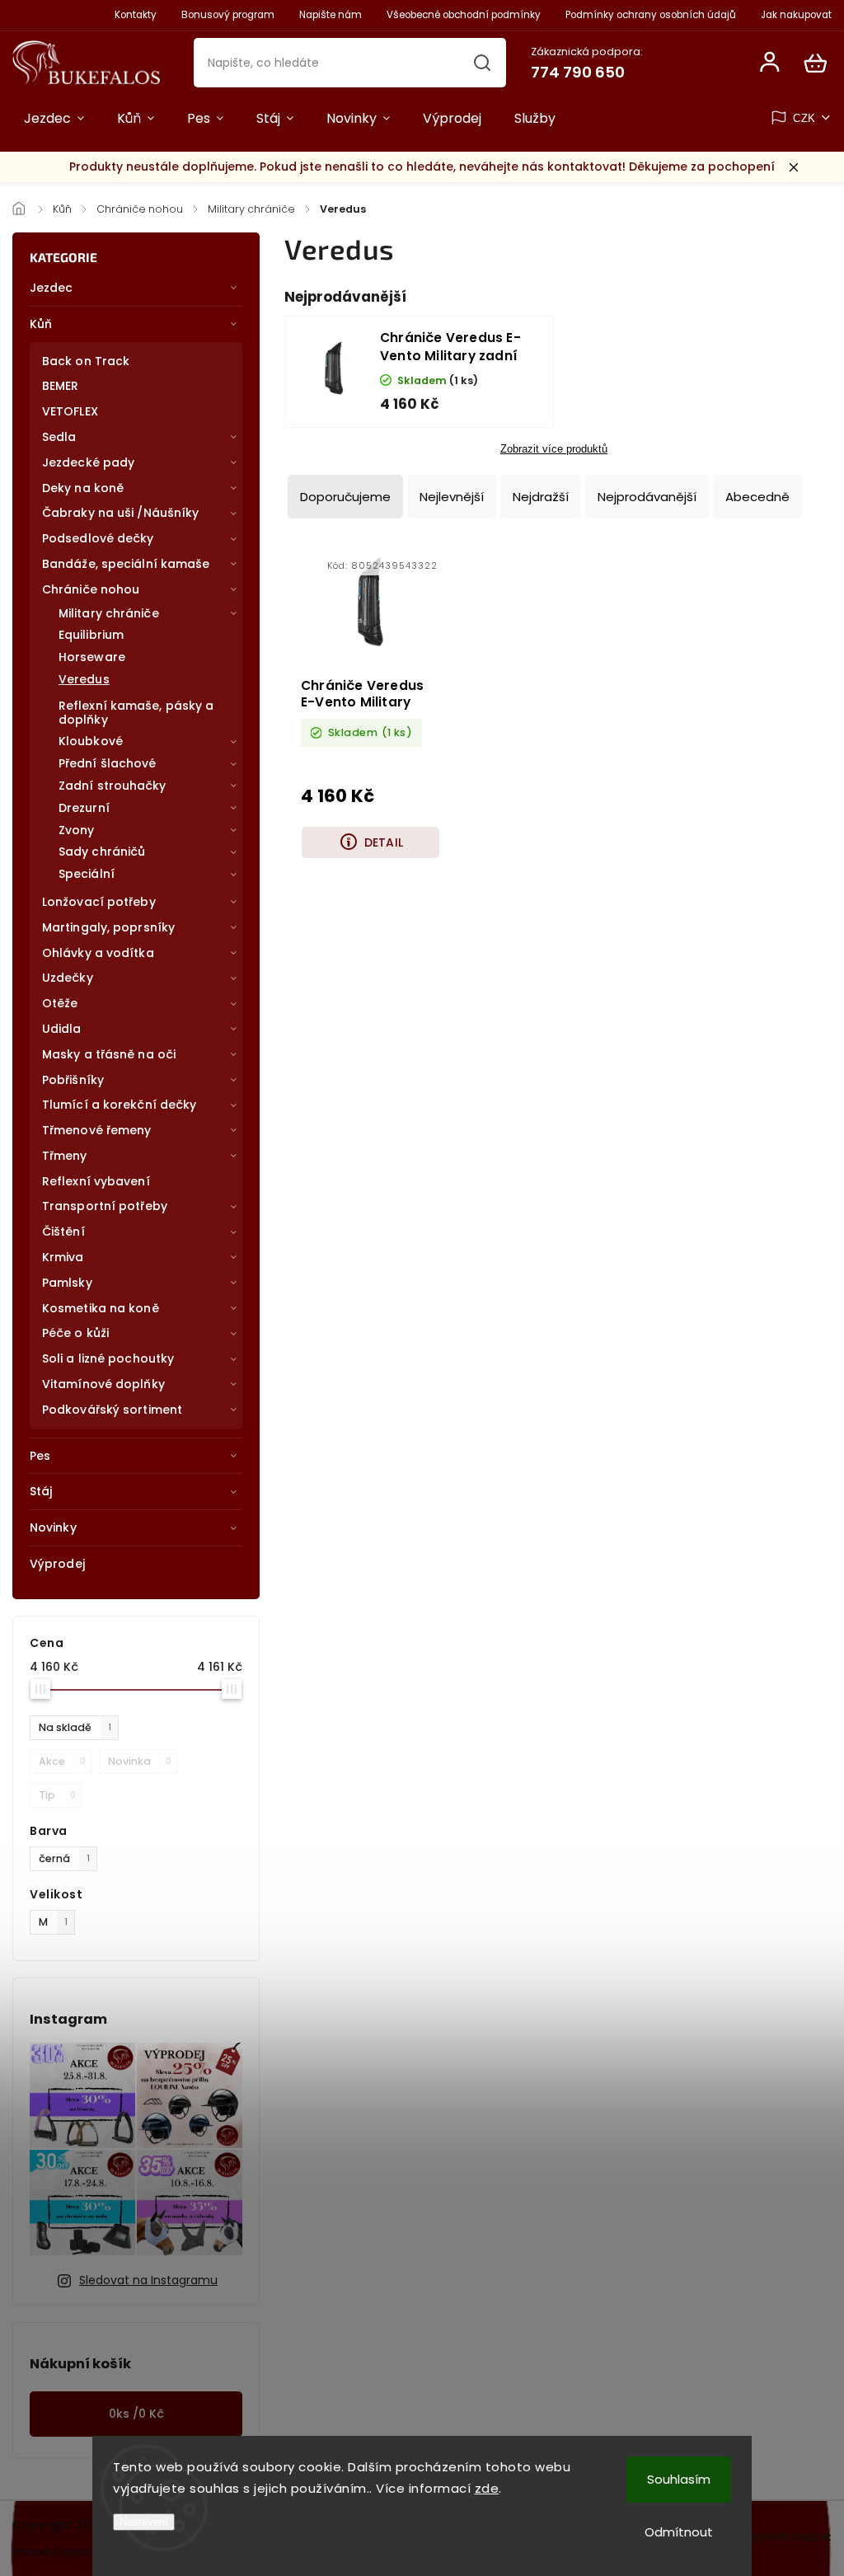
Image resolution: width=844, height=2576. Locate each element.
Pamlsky (67, 1283)
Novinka (140, 1761)
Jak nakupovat (796, 15)
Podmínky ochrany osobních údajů (651, 15)
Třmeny (65, 1156)
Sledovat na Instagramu (148, 2280)
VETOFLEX (70, 411)
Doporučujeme (345, 497)
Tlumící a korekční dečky (119, 1105)
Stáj (41, 1491)
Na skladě (75, 1727)
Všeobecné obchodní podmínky (464, 15)
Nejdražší (541, 497)
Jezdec (52, 288)
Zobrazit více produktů (554, 449)
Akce (62, 1761)
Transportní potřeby (105, 1206)
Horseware (92, 657)
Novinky (53, 1527)
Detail (384, 842)
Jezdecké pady (88, 462)
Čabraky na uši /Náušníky (120, 513)
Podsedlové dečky (98, 538)
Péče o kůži (75, 1333)
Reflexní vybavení (96, 1181)
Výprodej (57, 1564)
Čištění (63, 1232)
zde (487, 2488)
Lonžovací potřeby (99, 902)
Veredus (84, 679)
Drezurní (84, 808)
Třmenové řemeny (97, 1130)
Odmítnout (679, 2532)
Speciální (87, 874)
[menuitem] (54, 119)
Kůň (41, 324)
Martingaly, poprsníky (108, 927)
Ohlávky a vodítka (98, 953)
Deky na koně (83, 488)
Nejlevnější (452, 497)
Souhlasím (679, 2479)
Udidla (62, 1029)
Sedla (59, 437)
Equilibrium (91, 635)
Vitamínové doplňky (103, 1384)
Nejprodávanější (647, 497)
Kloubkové (91, 741)
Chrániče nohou (91, 589)
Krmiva (63, 1257)
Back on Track (86, 361)
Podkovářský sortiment (112, 1410)
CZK (804, 118)
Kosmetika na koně (101, 1308)
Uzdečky (68, 978)
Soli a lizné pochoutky (108, 1358)
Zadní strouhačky (113, 786)
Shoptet (72, 2552)
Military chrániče (109, 613)
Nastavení (144, 2522)
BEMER (61, 386)
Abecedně (757, 497)
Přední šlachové (108, 763)
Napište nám (331, 15)
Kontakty (136, 15)
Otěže (60, 1003)
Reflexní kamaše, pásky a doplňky (136, 713)
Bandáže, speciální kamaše (126, 564)
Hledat (483, 63)
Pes (40, 1456)
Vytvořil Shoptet (790, 2537)
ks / (136, 2414)
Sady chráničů (102, 852)
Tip (57, 1795)
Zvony (77, 830)
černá (64, 1858)
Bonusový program (228, 15)
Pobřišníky (73, 1080)
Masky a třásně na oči (109, 1054)
